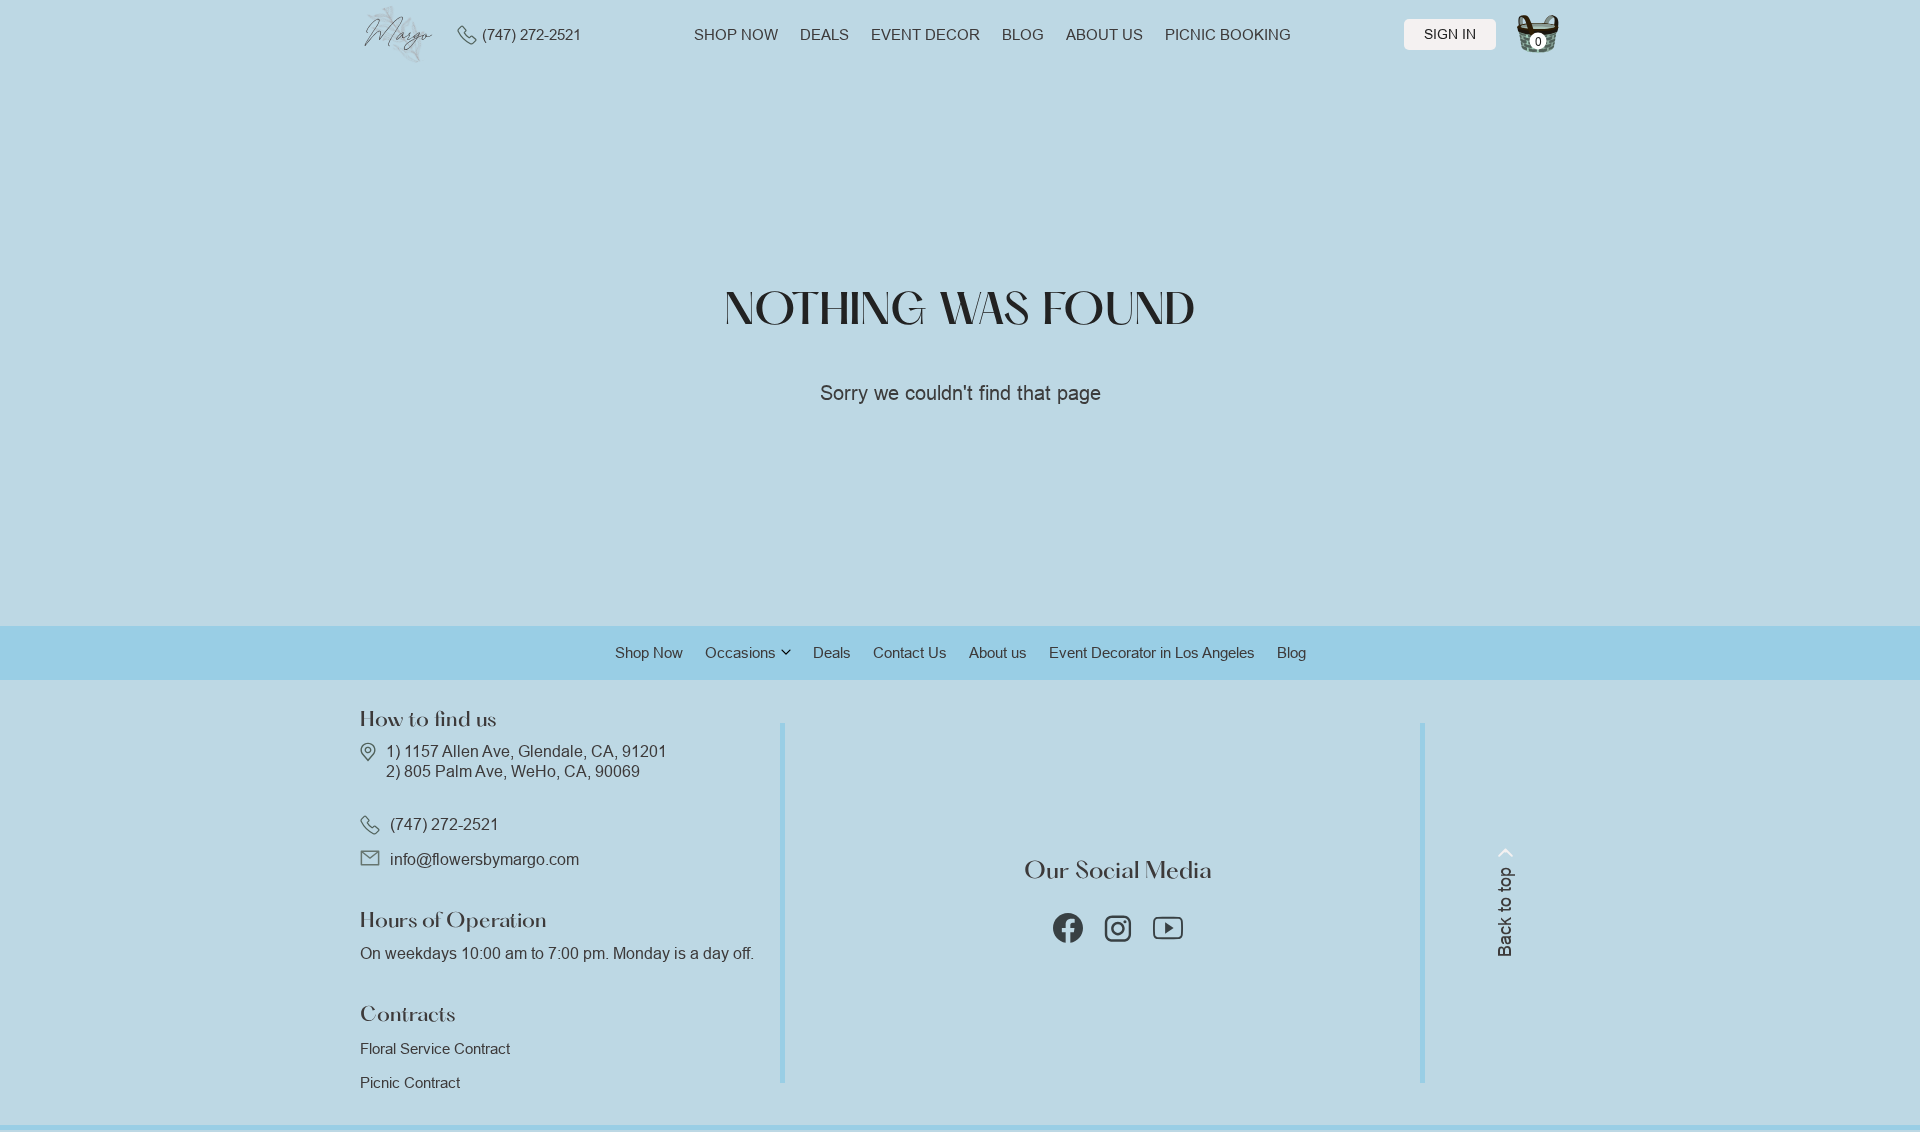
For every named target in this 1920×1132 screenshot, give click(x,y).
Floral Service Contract (435, 1048)
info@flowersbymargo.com (484, 859)
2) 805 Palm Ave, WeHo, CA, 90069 (513, 771)
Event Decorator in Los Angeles (1152, 652)
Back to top (1505, 912)
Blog (1023, 34)
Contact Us (910, 652)
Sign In (1450, 34)
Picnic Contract (410, 1082)
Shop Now (649, 652)
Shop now (736, 34)
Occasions (740, 652)
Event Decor (925, 34)
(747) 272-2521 (531, 34)
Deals (824, 34)
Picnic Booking (1228, 34)
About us (1104, 34)
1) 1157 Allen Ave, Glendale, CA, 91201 (526, 751)
